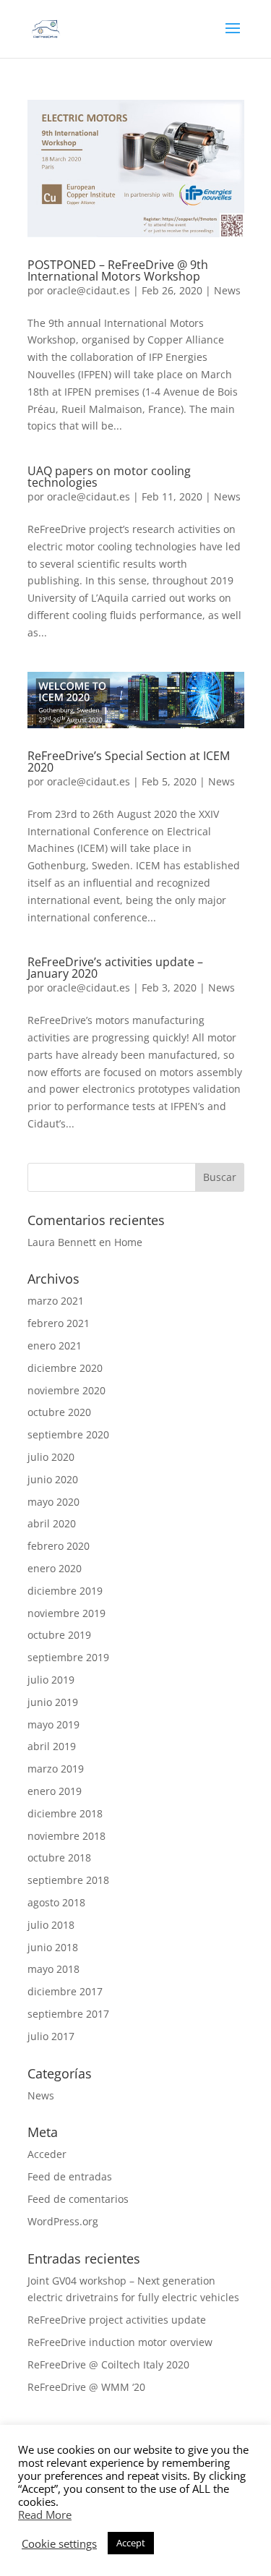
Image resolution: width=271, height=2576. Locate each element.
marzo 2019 (56, 1769)
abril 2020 (52, 1523)
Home (128, 1242)
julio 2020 (51, 1457)
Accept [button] (131, 2543)
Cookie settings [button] (59, 2543)
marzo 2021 (56, 1301)
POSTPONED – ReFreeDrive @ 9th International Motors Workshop (118, 270)
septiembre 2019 (68, 1657)
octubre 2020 (59, 1412)
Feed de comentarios (78, 2199)
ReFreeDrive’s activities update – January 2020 (115, 968)
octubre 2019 (59, 1635)
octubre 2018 (59, 1858)
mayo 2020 (53, 1502)
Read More (45, 2515)
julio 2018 (51, 1925)
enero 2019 (55, 1791)
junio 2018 (53, 1947)
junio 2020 (53, 1479)
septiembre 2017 (68, 2014)
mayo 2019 (53, 1724)
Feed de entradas (70, 2176)
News (227, 290)
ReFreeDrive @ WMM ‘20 (86, 2387)
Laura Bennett (62, 1242)
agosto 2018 (56, 1902)
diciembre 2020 (65, 1368)
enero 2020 (55, 1568)
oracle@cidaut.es (89, 290)
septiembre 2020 (68, 1434)
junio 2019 (53, 1702)
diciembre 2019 (65, 1591)
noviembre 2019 (66, 1613)
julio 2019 (51, 1680)
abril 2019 (52, 1746)
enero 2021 (55, 1345)
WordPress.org (63, 2221)
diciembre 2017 (65, 1991)
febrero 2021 (59, 1323)
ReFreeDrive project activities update (117, 2320)
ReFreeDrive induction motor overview (120, 2342)
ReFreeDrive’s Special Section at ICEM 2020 (129, 762)
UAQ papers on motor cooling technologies (109, 477)
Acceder (47, 2154)
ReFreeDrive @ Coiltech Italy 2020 (108, 2364)
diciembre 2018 (65, 1813)
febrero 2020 (59, 1546)
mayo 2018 (53, 1969)
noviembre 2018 (66, 1836)
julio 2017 (51, 2036)
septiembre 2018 (68, 1880)
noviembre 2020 (66, 1390)
